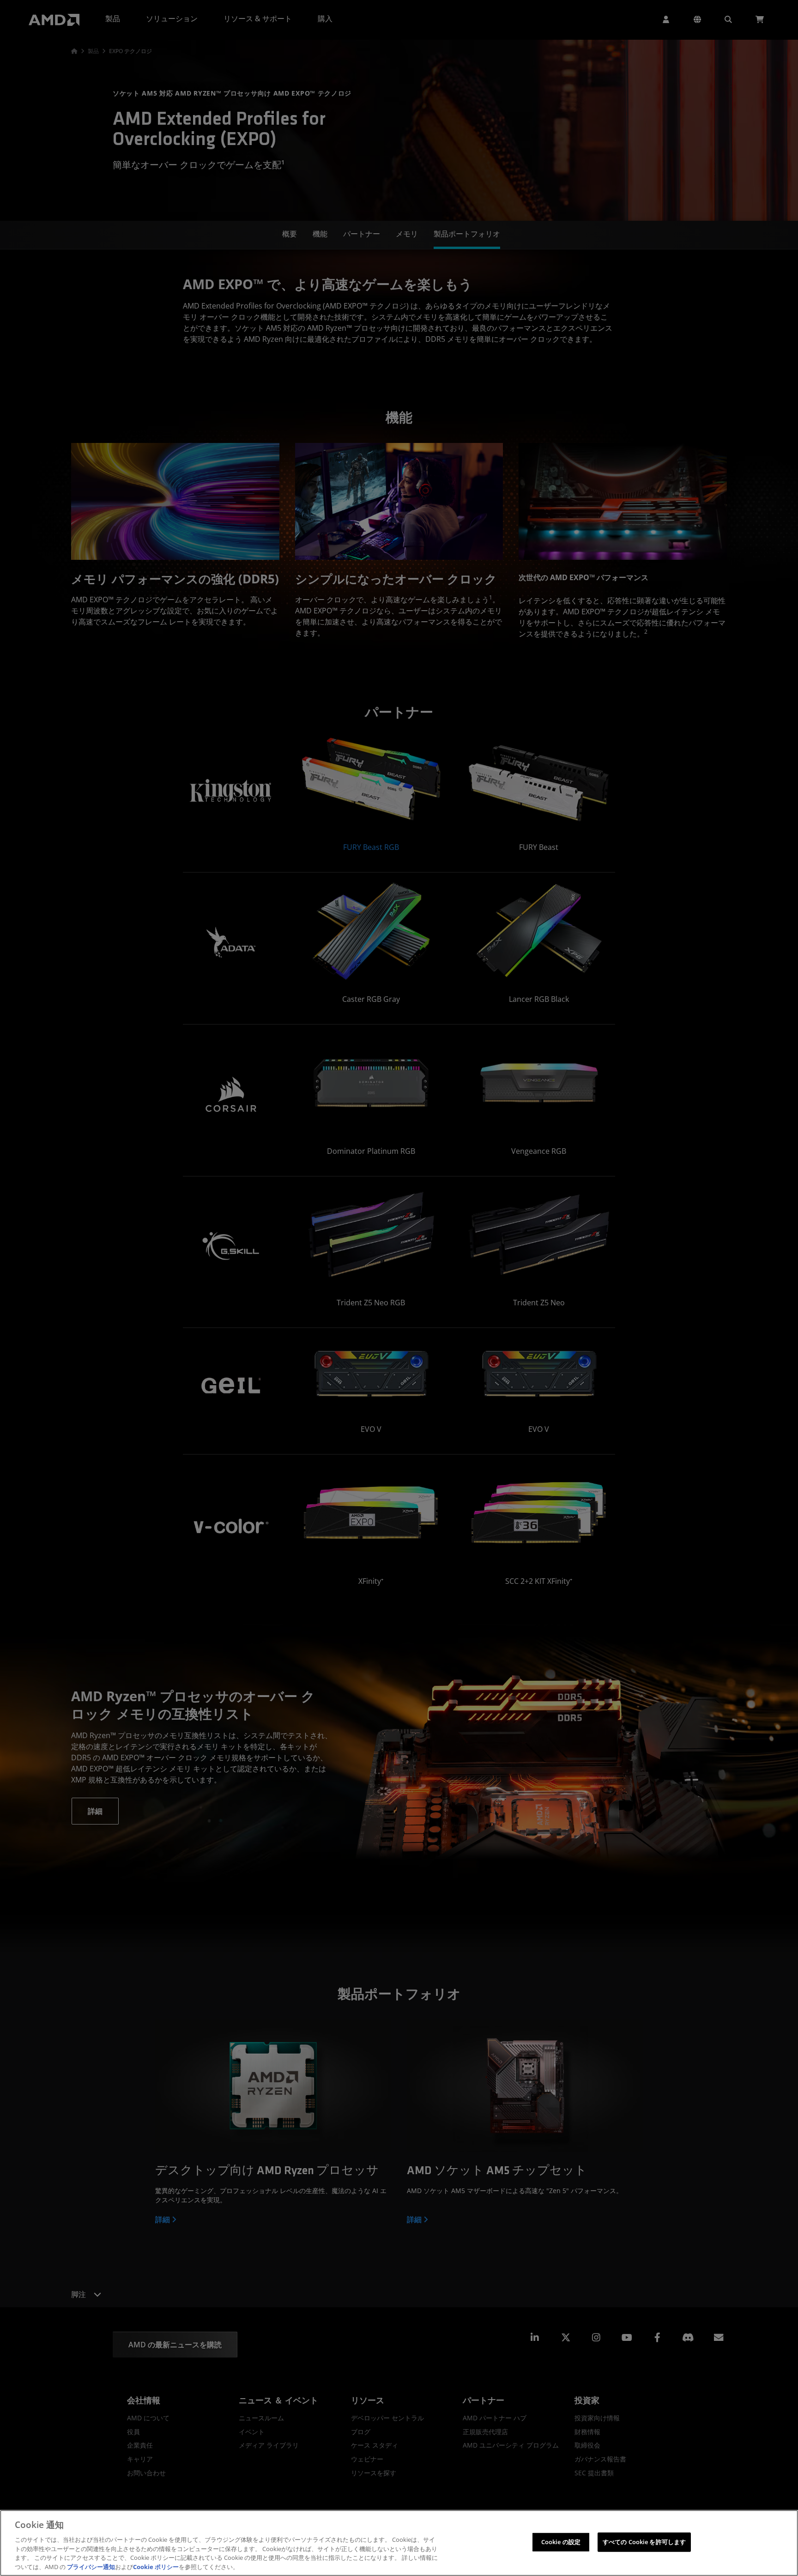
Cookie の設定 (561, 2542)
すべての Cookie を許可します (644, 2542)
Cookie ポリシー (156, 2566)
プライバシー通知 (91, 2566)
